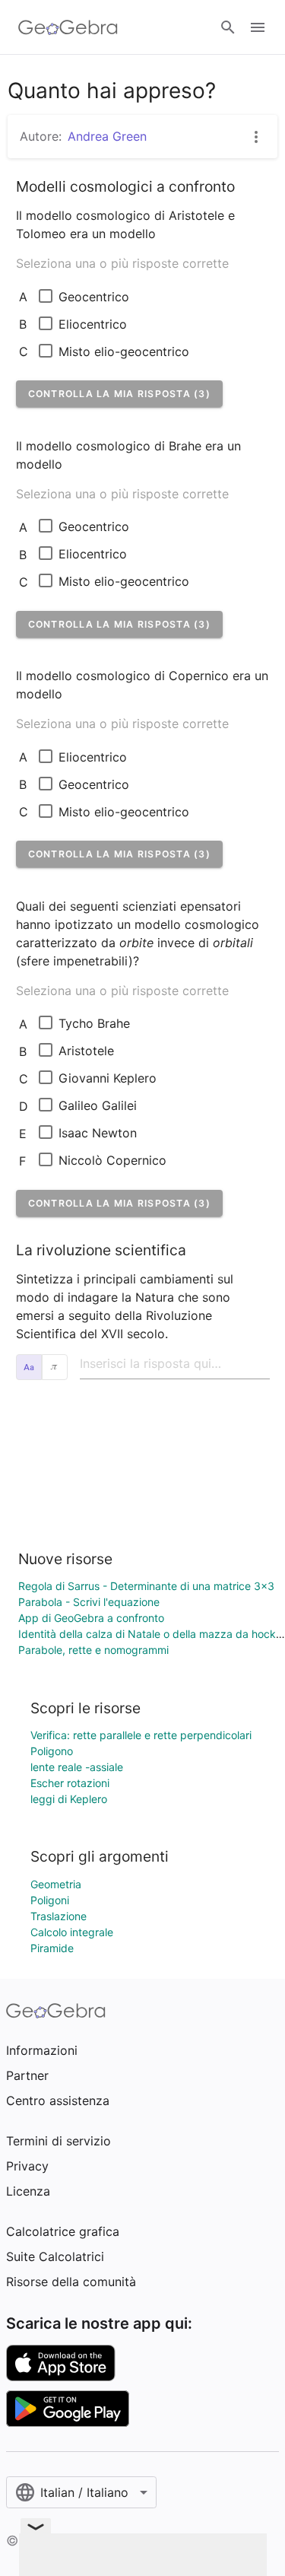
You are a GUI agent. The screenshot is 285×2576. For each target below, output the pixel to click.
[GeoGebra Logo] (68, 27)
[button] (119, 394)
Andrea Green (107, 136)
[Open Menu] (258, 27)
